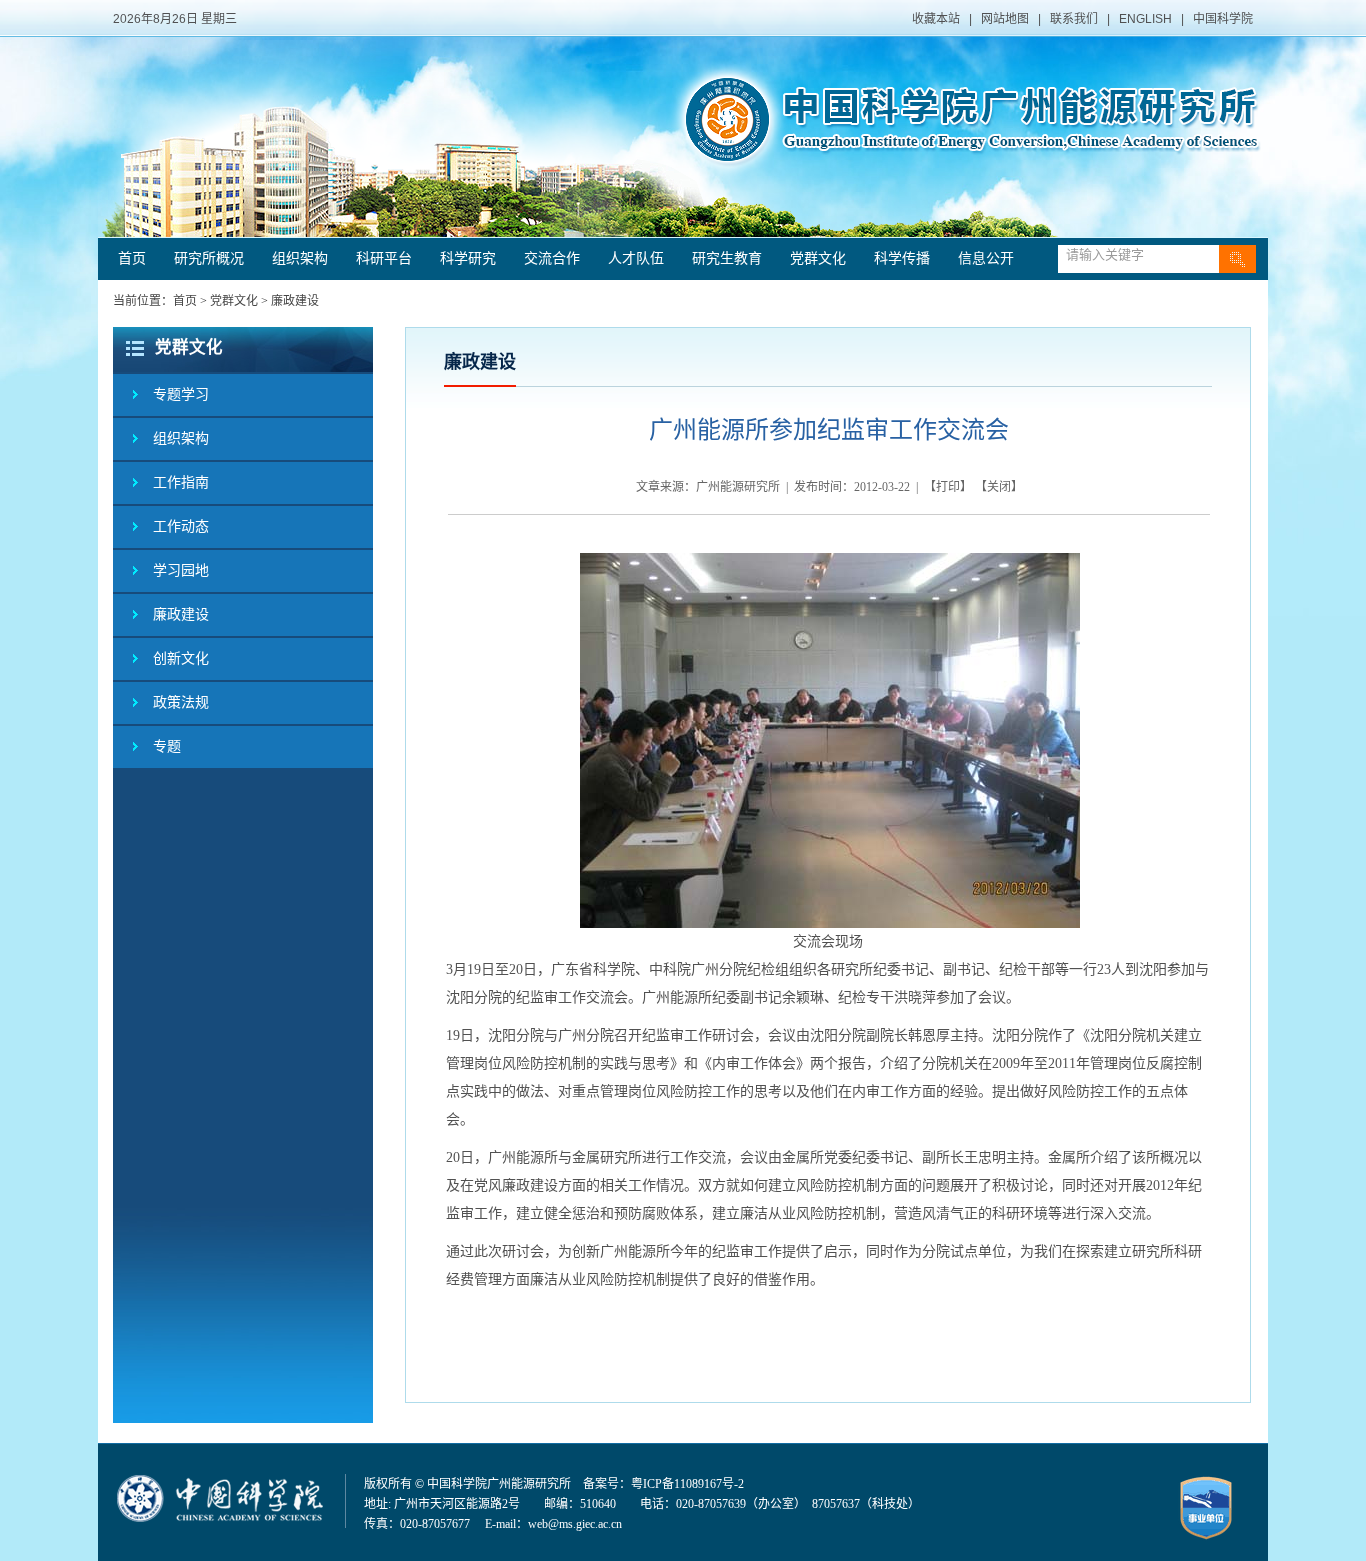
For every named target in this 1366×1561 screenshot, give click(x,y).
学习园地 (181, 570)
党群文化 (818, 258)
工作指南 (181, 482)
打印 (948, 487)
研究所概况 (209, 258)
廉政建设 (295, 301)
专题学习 (181, 394)
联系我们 (1074, 19)
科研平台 (384, 258)
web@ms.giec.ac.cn (575, 1524)
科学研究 (468, 258)
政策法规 (181, 702)
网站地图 (1005, 19)
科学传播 (902, 258)
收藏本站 (936, 19)
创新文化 (181, 658)
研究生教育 (727, 258)
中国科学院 (1223, 19)
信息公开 (986, 258)
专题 (167, 746)
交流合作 (552, 258)
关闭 (999, 487)
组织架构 (300, 258)
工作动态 (181, 526)
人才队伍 (636, 258)
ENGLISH (1145, 19)
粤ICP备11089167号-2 (687, 1484)
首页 (132, 258)
